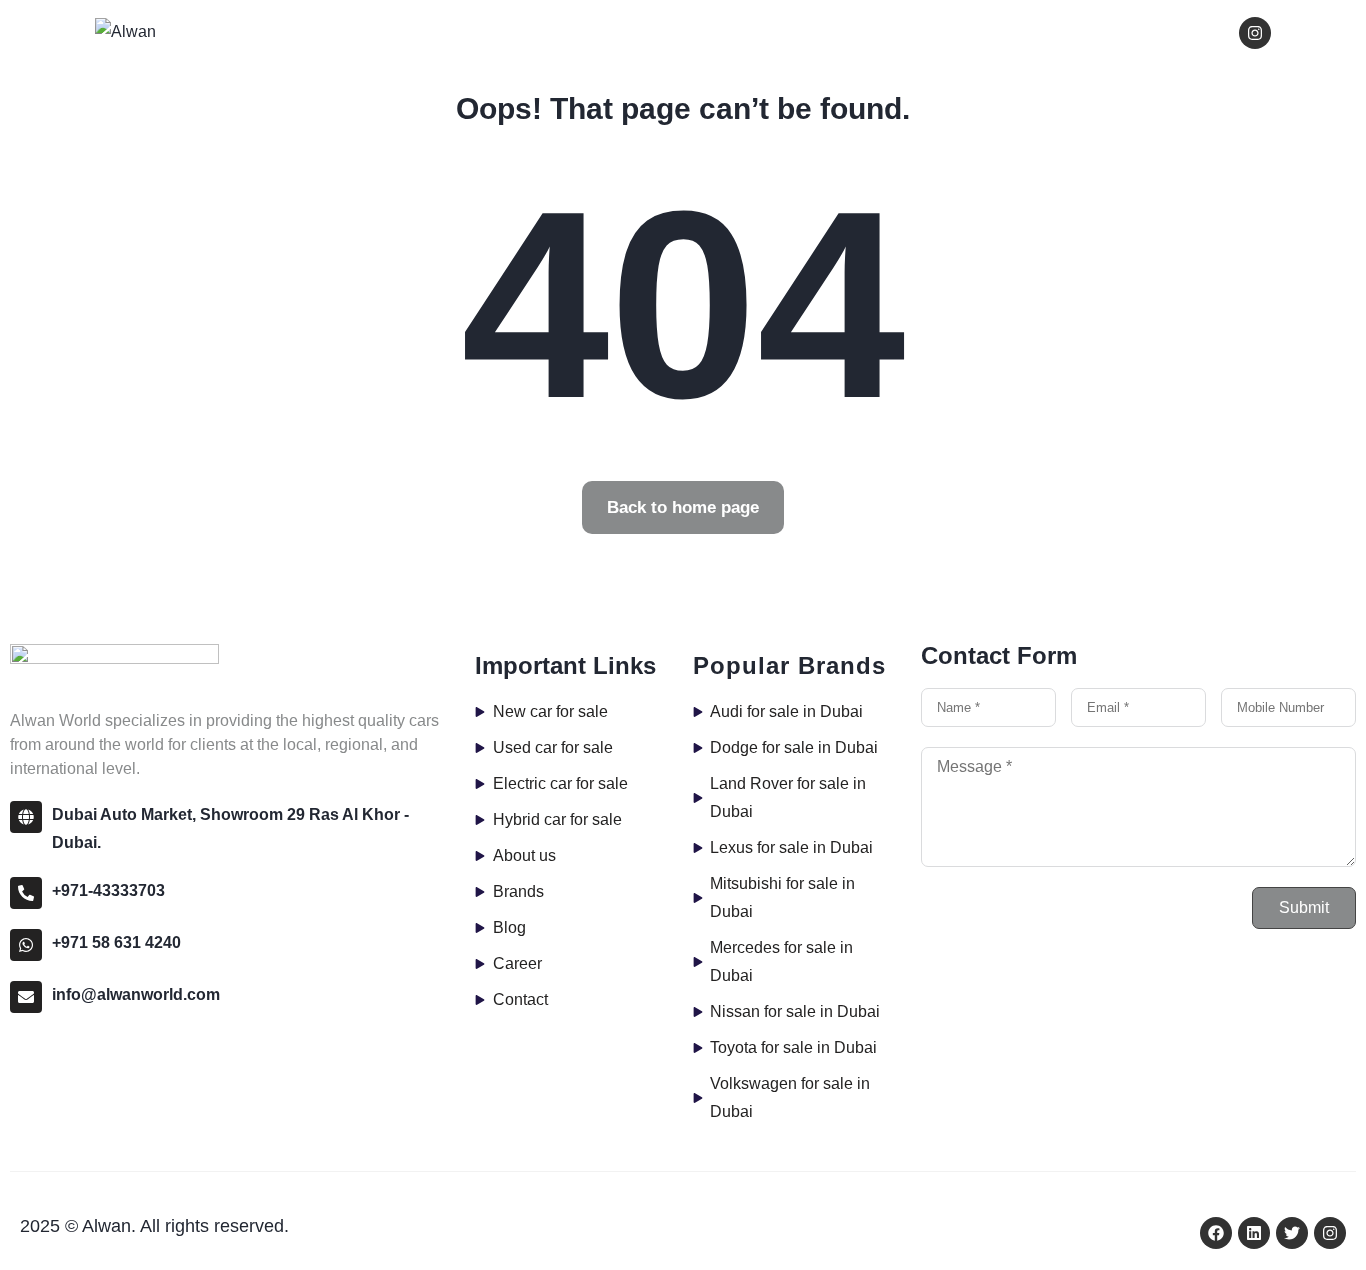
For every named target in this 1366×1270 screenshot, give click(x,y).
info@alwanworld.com (136, 994)
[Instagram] (1255, 33)
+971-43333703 (108, 890)
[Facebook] (1216, 1233)
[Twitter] (1292, 1233)
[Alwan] (125, 31)
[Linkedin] (1254, 1233)
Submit (1304, 907)
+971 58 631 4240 (116, 942)
